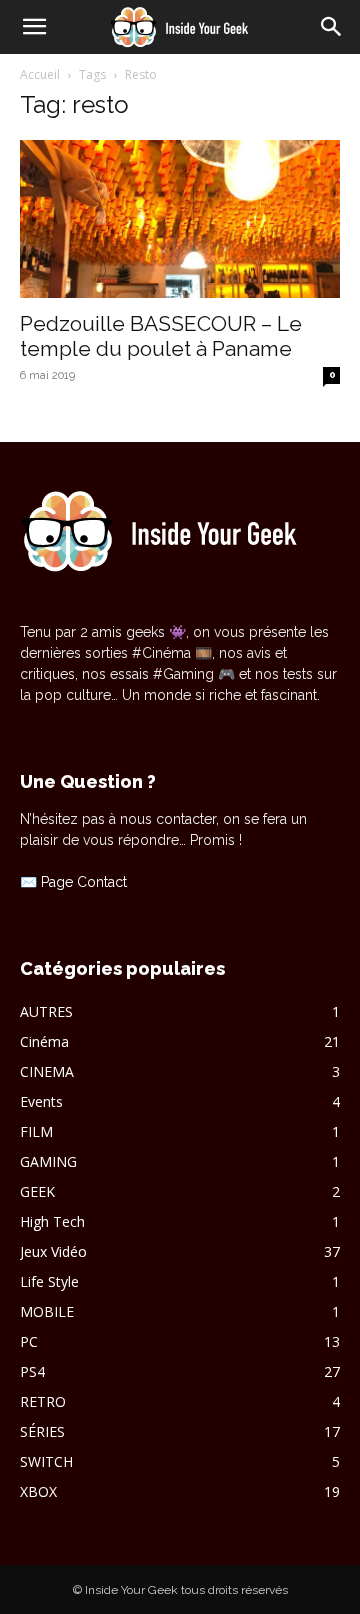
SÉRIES (42, 1431)
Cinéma (44, 1041)
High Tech (52, 1221)
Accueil (40, 74)
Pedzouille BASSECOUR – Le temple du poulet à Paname (161, 336)
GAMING (48, 1161)
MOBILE (47, 1311)
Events (41, 1101)
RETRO (43, 1401)
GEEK (37, 1191)
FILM (36, 1131)
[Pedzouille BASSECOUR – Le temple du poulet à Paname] (180, 219)
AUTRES (46, 1011)
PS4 (32, 1371)
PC (29, 1341)
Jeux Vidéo (53, 1251)
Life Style (49, 1281)
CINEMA (47, 1071)
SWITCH (46, 1461)
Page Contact (84, 882)
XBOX (38, 1491)
